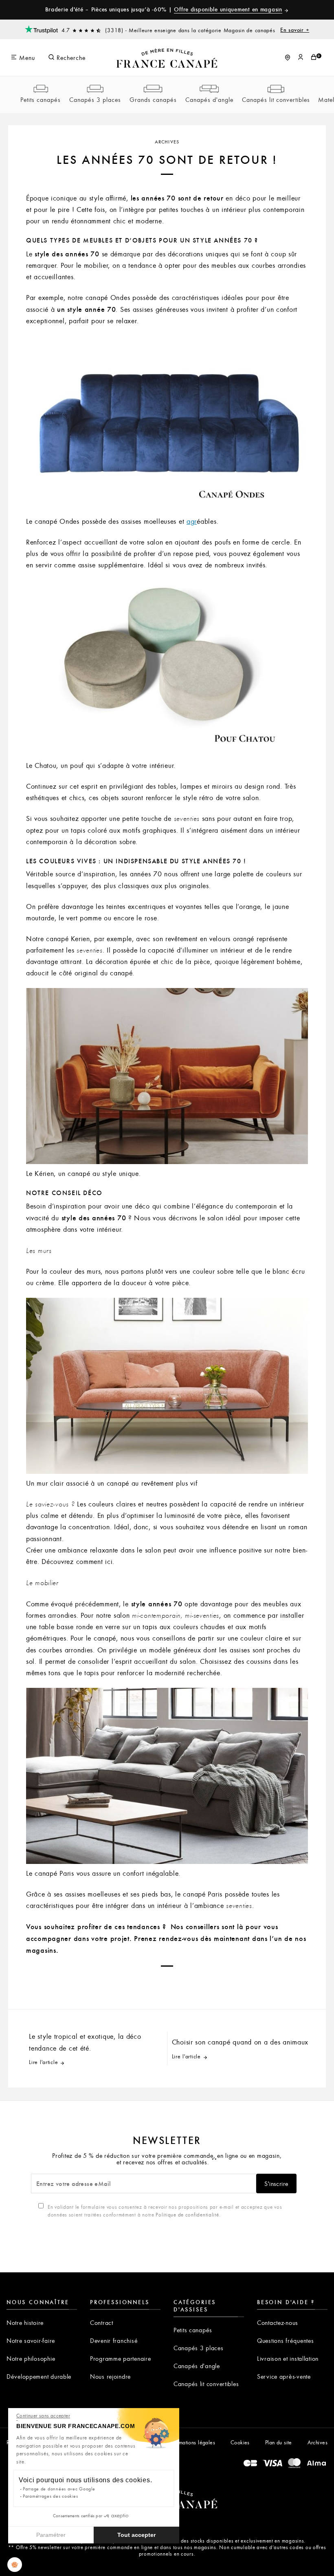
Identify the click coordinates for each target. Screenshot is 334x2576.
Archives (167, 141)
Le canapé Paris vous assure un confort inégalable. (103, 1873)
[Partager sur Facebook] (130, 1983)
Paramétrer (51, 2535)
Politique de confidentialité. (188, 2214)
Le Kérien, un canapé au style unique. (83, 1173)
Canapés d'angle (209, 99)
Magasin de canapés (267, 30)
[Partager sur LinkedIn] (228, 1983)
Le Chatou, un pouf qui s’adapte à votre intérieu (99, 765)
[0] (314, 57)
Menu (26, 57)
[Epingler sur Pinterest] (204, 1983)
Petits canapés (41, 99)
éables (207, 521)
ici (109, 1561)
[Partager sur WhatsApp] (106, 1983)
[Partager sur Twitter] (155, 1983)
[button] (15, 2565)
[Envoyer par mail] (179, 1983)
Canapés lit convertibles (276, 99)
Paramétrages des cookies (50, 2496)
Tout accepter (136, 2535)
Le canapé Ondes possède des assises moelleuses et (106, 521)
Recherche (70, 57)
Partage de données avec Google (59, 2489)
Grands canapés (153, 99)
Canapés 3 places (95, 99)
